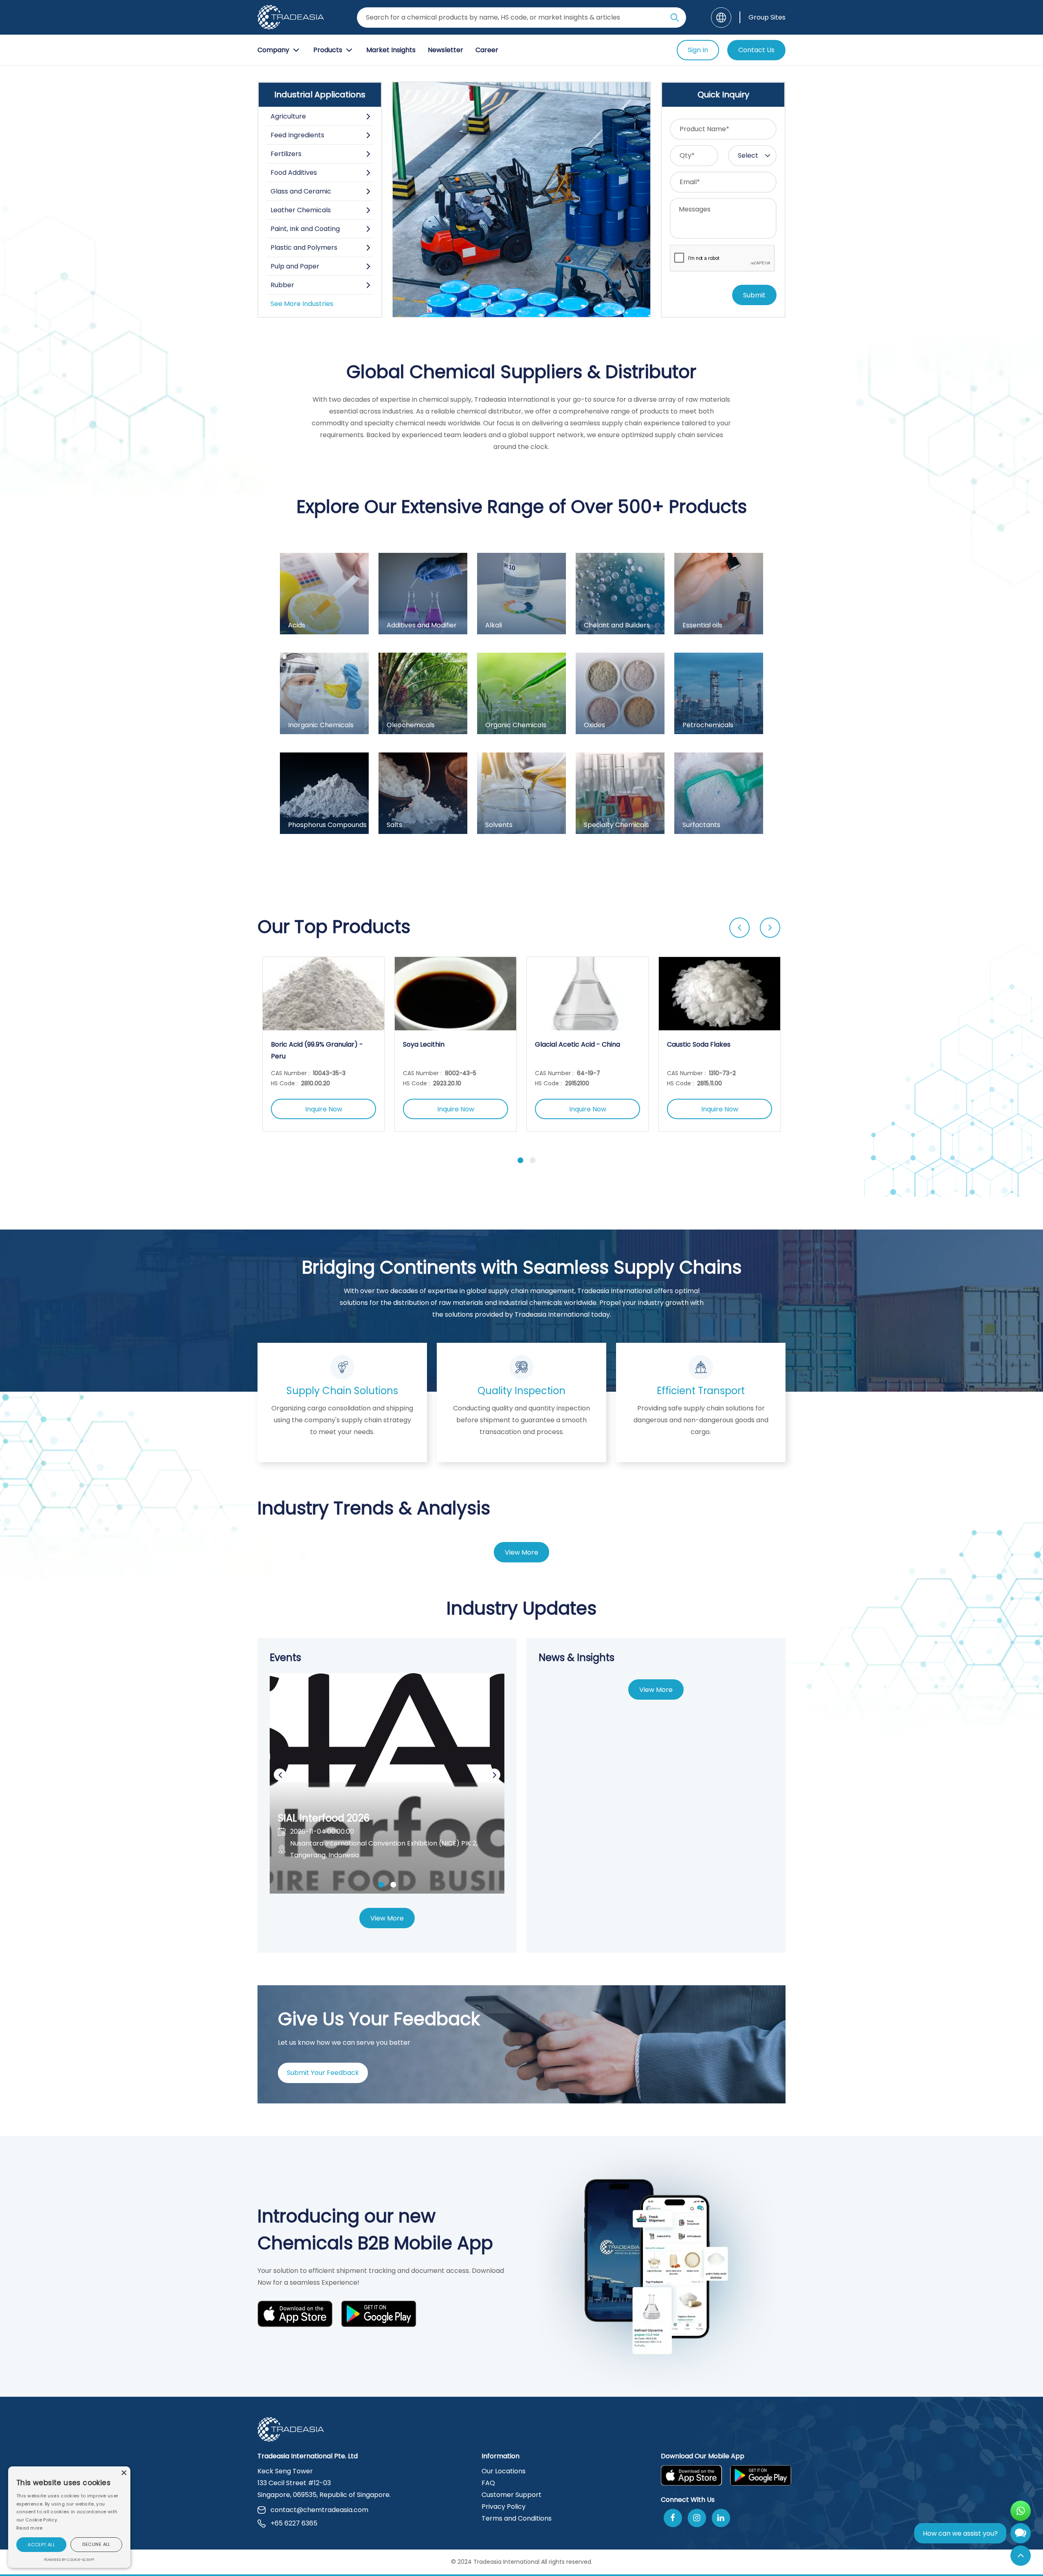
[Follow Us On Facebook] (673, 2518)
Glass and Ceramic (301, 191)
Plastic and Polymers (304, 247)
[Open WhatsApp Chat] (1021, 2511)
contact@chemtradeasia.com (319, 2510)
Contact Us (756, 50)
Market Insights (391, 50)
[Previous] (739, 928)
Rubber (282, 285)
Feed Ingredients (297, 135)
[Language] (721, 18)
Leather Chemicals (301, 210)
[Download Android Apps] (379, 2315)
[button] (41, 2545)
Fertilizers (286, 154)
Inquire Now (324, 1109)
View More (521, 1552)
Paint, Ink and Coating (305, 229)
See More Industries (302, 304)
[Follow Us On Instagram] (697, 2518)
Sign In (698, 50)
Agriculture (288, 116)
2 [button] (533, 1160)
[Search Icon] (675, 19)
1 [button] (520, 1160)
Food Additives (294, 173)
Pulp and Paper (295, 266)
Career (487, 50)
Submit (754, 295)
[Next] (770, 928)
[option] (323, 1044)
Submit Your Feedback (323, 2073)
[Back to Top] (1021, 2556)
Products (328, 50)
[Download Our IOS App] (295, 2315)
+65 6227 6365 (294, 2523)
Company (273, 50)
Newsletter (446, 50)
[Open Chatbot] (1021, 2535)
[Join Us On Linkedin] (721, 2518)
